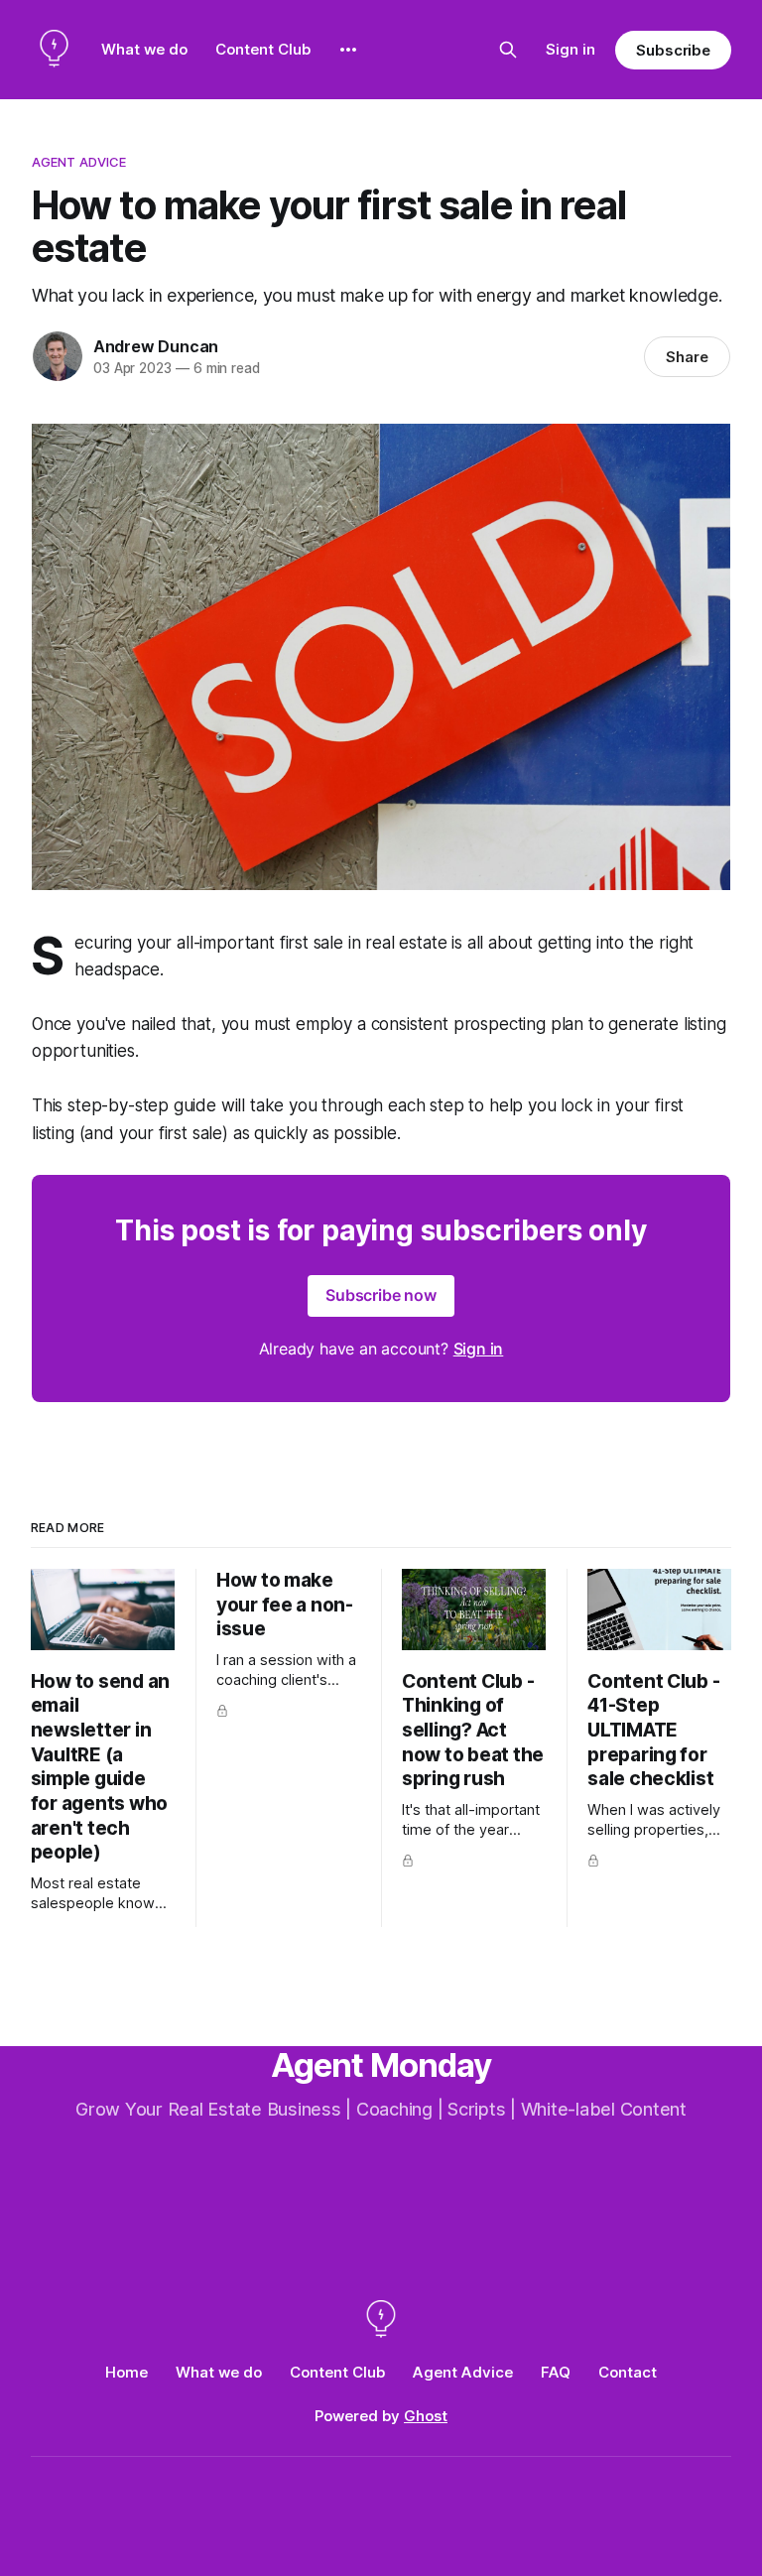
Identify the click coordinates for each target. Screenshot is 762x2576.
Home (127, 2372)
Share (687, 357)
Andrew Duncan (156, 346)
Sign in (571, 49)
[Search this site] (508, 50)
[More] (348, 50)
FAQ (556, 2372)
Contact (628, 2372)
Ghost (426, 2416)
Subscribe (673, 50)
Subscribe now (381, 1295)
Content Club (263, 49)
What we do (144, 49)
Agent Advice (79, 162)
